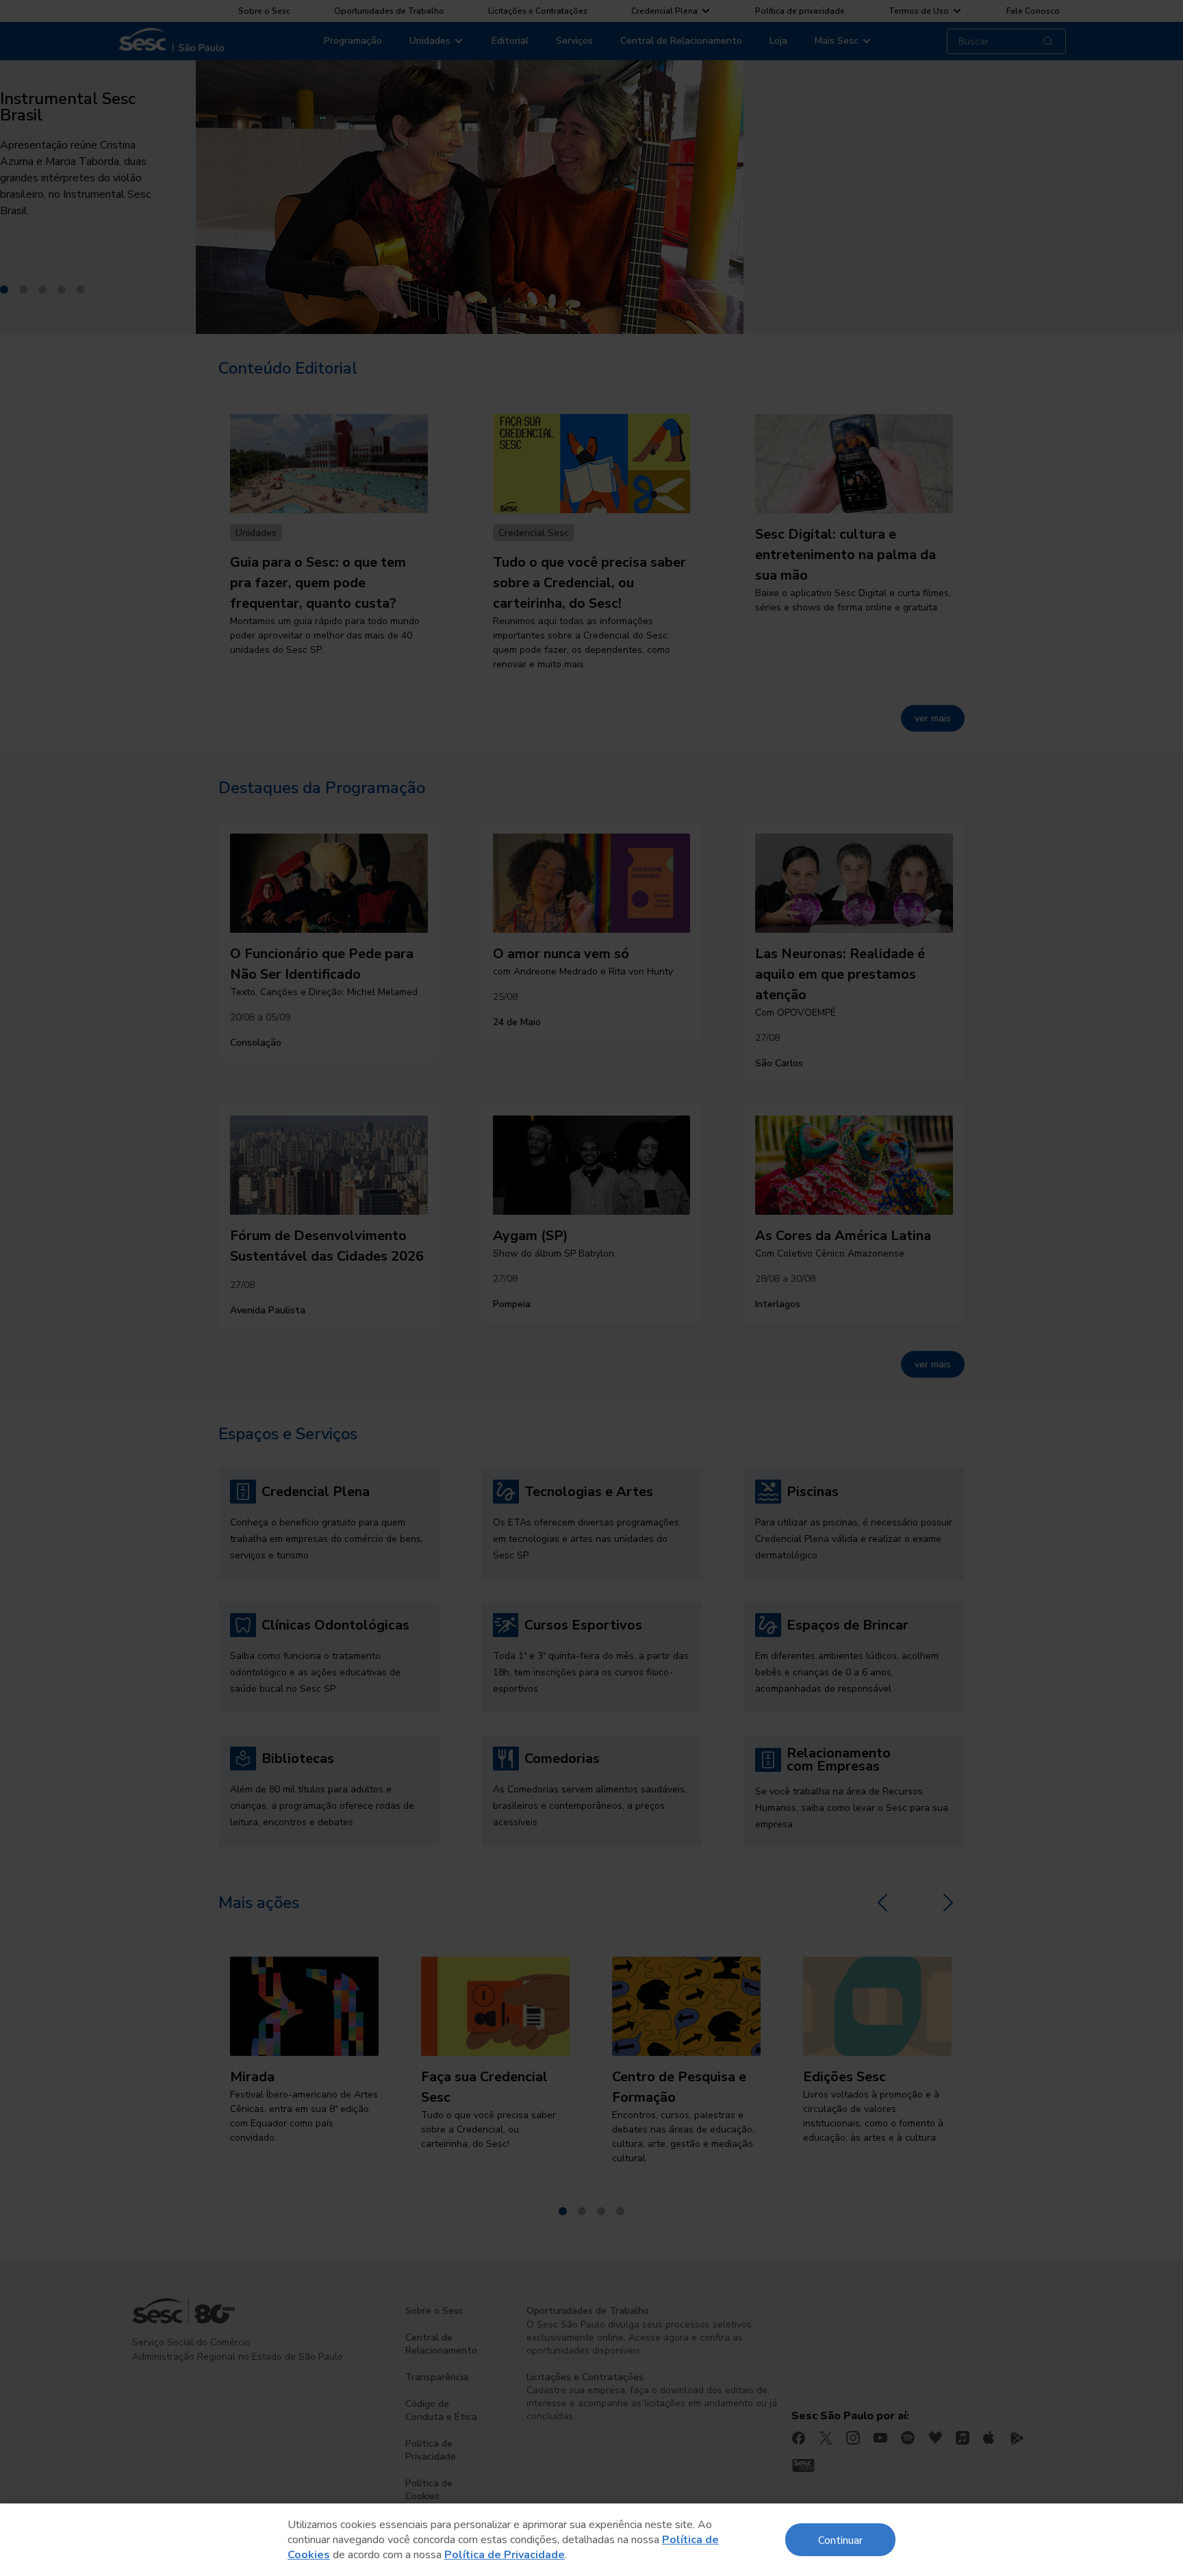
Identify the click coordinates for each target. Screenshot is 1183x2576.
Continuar (840, 2539)
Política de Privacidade (505, 2555)
